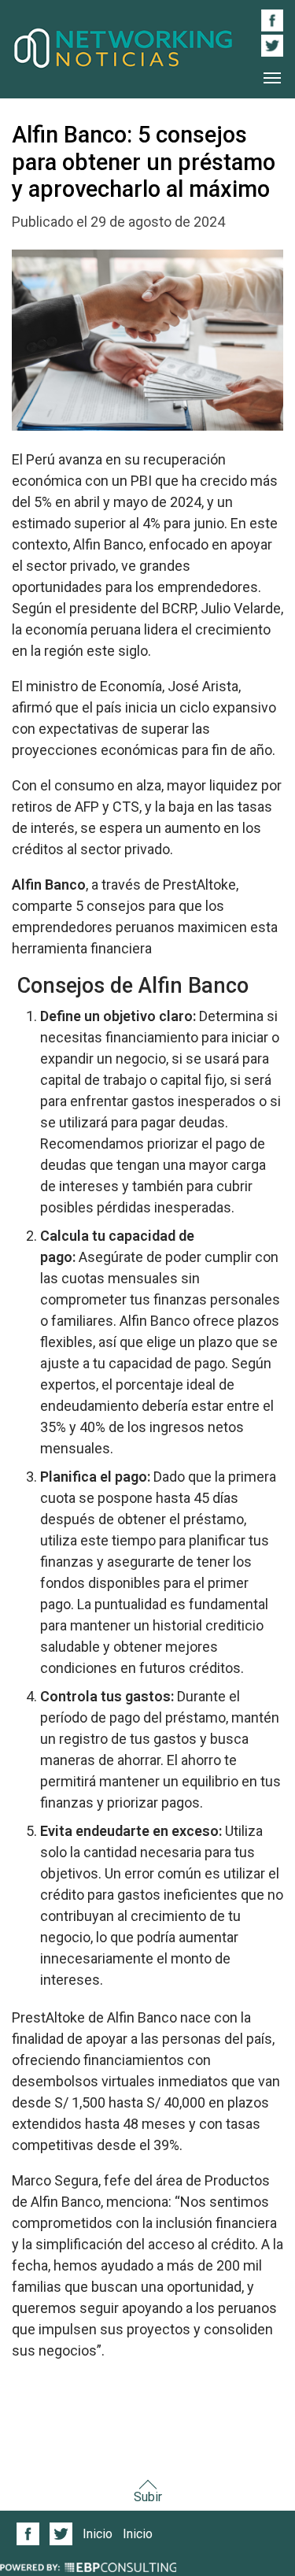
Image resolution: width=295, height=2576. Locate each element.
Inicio (98, 2534)
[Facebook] (28, 2534)
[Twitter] (61, 2534)
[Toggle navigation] (272, 78)
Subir (148, 2497)
